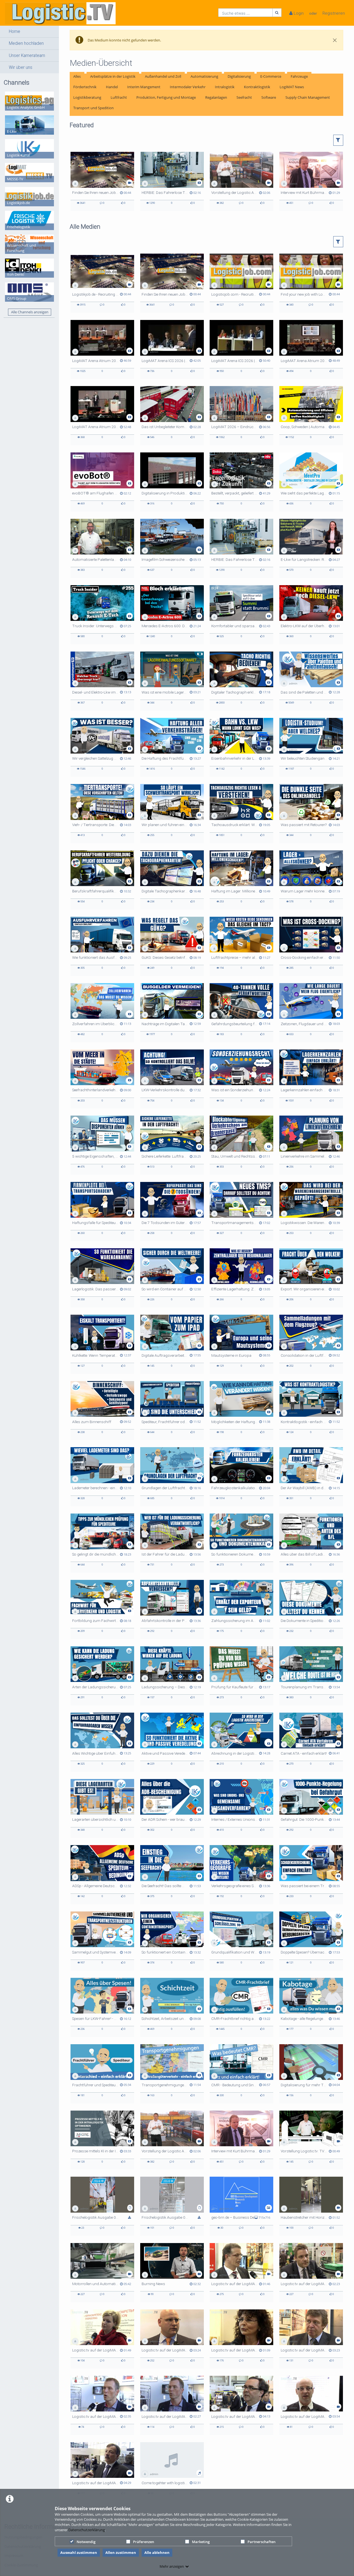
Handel (112, 87)
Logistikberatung (87, 97)
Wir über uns (21, 67)
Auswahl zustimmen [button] (79, 2552)
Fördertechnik (85, 87)
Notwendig (86, 2542)
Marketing (201, 2542)
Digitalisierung (239, 76)
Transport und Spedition (93, 108)
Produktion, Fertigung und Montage (166, 97)
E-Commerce (271, 76)
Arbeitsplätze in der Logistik (113, 76)
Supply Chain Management (308, 97)
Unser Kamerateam (27, 56)
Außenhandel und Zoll (163, 76)
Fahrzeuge (299, 76)
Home (15, 32)
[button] (29, 32)
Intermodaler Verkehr (188, 87)
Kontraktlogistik (257, 87)
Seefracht (244, 97)
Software (269, 97)
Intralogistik (225, 87)
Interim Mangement (144, 87)
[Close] (335, 40)
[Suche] (277, 13)
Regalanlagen (216, 97)
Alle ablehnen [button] (157, 2552)
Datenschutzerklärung (87, 2530)
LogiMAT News (292, 87)
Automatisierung (204, 76)
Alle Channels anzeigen (30, 312)
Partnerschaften (261, 2542)
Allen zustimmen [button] (121, 2552)
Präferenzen (144, 2542)
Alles (77, 76)
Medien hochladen (26, 43)
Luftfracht (119, 97)
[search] (245, 13)
